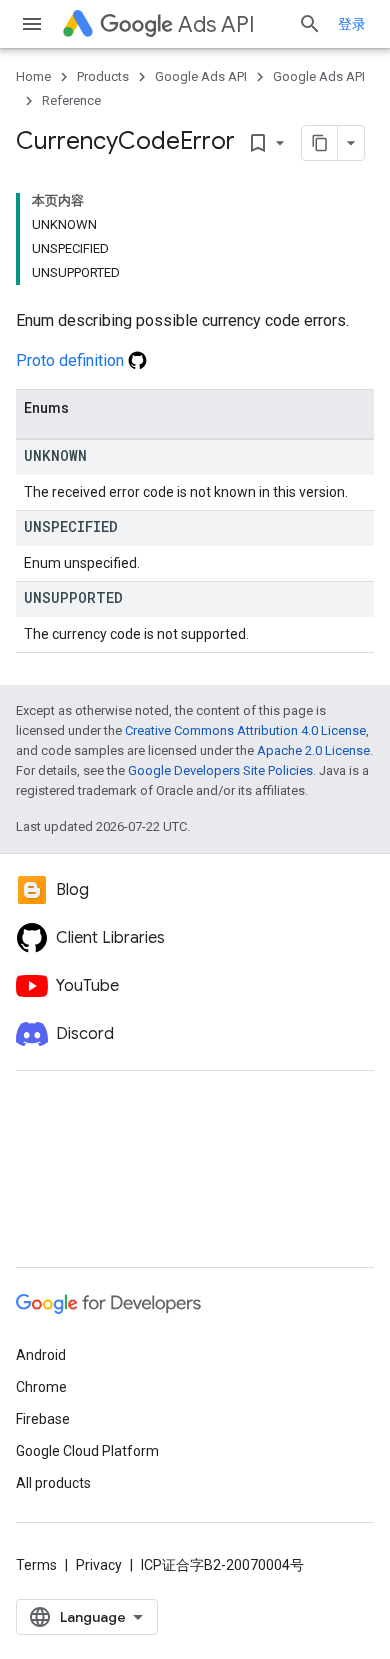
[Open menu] (32, 24)
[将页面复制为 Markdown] (320, 143)
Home (33, 76)
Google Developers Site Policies (220, 770)
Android (41, 1355)
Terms (36, 1565)
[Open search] (310, 24)
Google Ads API (201, 76)
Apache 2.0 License (313, 750)
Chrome (41, 1387)
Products (103, 76)
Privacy (99, 1565)
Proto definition (72, 360)
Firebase (43, 1419)
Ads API (216, 24)
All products (53, 1483)
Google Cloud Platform (87, 1451)
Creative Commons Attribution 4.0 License (245, 730)
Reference (71, 100)
